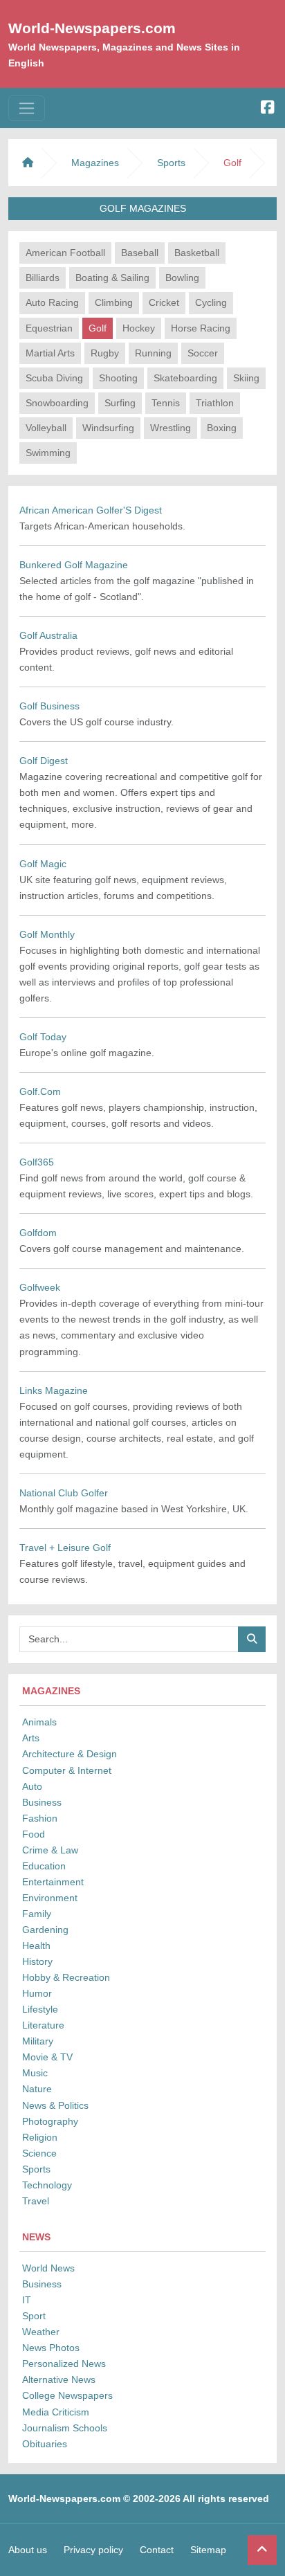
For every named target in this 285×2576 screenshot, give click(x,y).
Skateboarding (185, 378)
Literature (43, 2025)
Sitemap (208, 2550)
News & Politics (55, 2105)
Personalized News (64, 2364)
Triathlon (215, 403)
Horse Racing (201, 328)
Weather (41, 2332)
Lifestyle (40, 2009)
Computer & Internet (67, 1770)
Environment (50, 1898)
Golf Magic (43, 864)
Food (34, 1834)
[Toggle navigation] (27, 108)
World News (48, 2268)
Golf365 (37, 1162)
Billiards (43, 278)
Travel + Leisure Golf (65, 1548)
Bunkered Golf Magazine (74, 565)
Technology (47, 2185)
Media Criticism (56, 2412)
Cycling (211, 302)
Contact (157, 2550)
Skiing (246, 378)
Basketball (197, 253)
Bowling (182, 278)
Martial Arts (50, 353)
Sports (36, 2169)
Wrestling (171, 428)
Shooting (118, 378)
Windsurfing (108, 428)
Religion (40, 2137)
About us (28, 2550)
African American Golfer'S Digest (91, 510)
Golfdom (38, 1233)
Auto (32, 1786)
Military (38, 2041)
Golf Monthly (47, 934)
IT (27, 2300)
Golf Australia (48, 635)
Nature (37, 2089)
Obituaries (45, 2444)
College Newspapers (67, 2395)
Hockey (139, 328)
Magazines (95, 163)
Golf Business (49, 706)
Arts (31, 1738)
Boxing (222, 428)
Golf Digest (44, 761)
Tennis (166, 403)
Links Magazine (54, 1390)
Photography (50, 2121)
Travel (36, 2201)
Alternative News (59, 2379)
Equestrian (49, 328)
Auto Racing (52, 302)
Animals (39, 1722)
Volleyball (46, 428)
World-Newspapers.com (92, 28)
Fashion (40, 1818)
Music (35, 2073)
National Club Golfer (64, 1493)
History (37, 1961)
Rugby (105, 353)
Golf (98, 328)
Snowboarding (57, 403)
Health (36, 1945)
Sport (34, 2316)
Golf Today (43, 1037)
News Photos (51, 2348)
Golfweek (40, 1287)
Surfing (120, 403)
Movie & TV (47, 2057)
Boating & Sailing (112, 278)
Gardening (45, 1930)
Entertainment (53, 1882)
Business (42, 1802)
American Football (65, 253)
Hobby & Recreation (66, 1977)
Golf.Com (40, 1091)
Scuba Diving (54, 378)
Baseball (140, 253)
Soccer (203, 353)
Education (44, 1866)
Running (153, 353)
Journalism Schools (65, 2428)
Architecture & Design (70, 1754)
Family (37, 1914)
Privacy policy (93, 2550)
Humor (37, 1993)
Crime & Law (50, 1850)
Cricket (164, 302)
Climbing (114, 302)
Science (39, 2153)
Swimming (48, 453)
